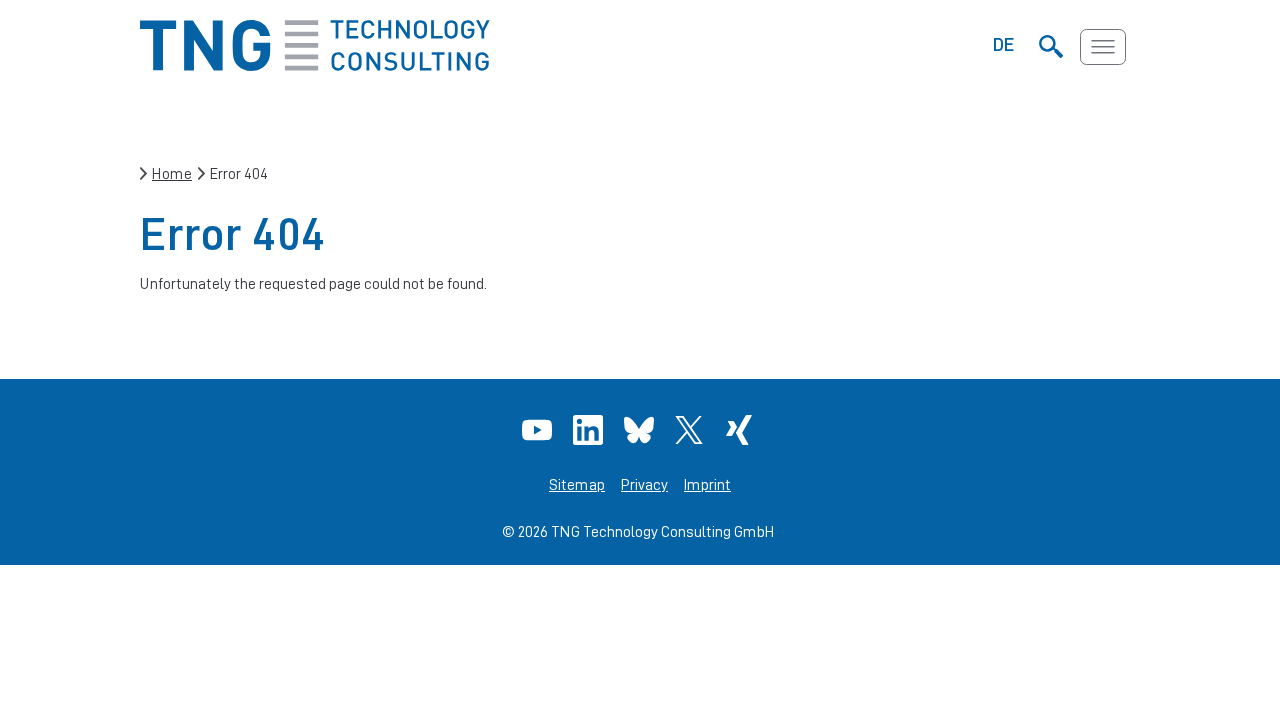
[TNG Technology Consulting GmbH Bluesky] (641, 430)
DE (1004, 44)
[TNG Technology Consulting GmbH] (315, 65)
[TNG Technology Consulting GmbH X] (691, 430)
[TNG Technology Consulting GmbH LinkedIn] (590, 430)
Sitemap (577, 484)
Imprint (707, 484)
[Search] (1050, 47)
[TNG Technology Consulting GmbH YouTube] (539, 430)
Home (172, 173)
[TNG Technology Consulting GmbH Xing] (741, 430)
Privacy (644, 484)
